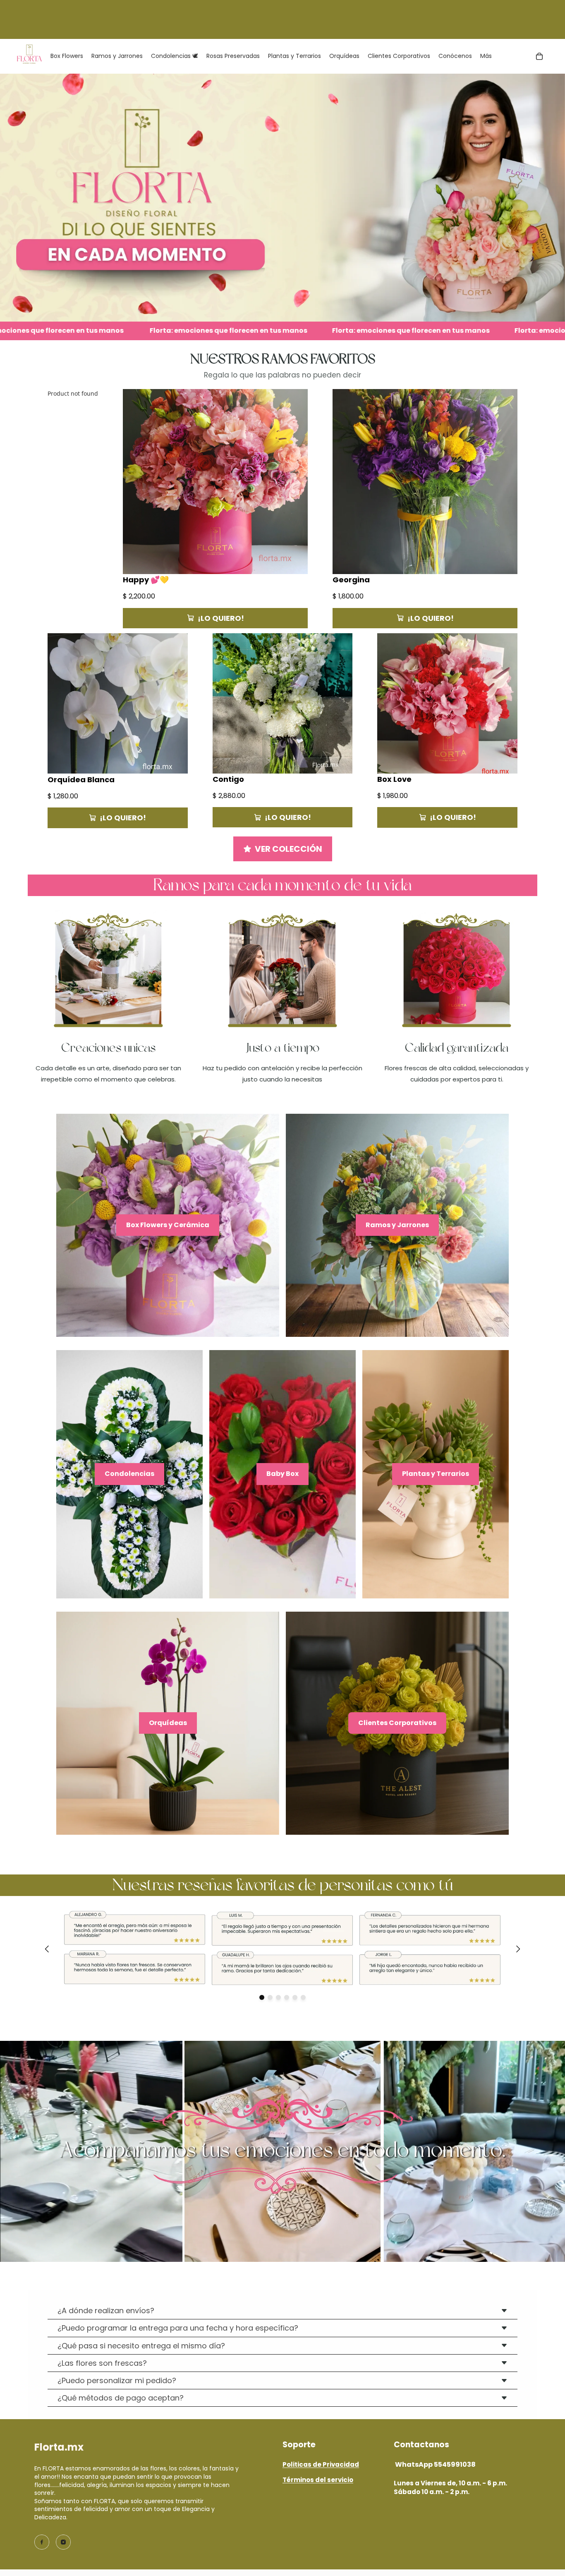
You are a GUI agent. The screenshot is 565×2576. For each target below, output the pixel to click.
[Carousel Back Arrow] (47, 1949)
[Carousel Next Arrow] (518, 1949)
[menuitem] (486, 56)
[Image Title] (42, 2542)
